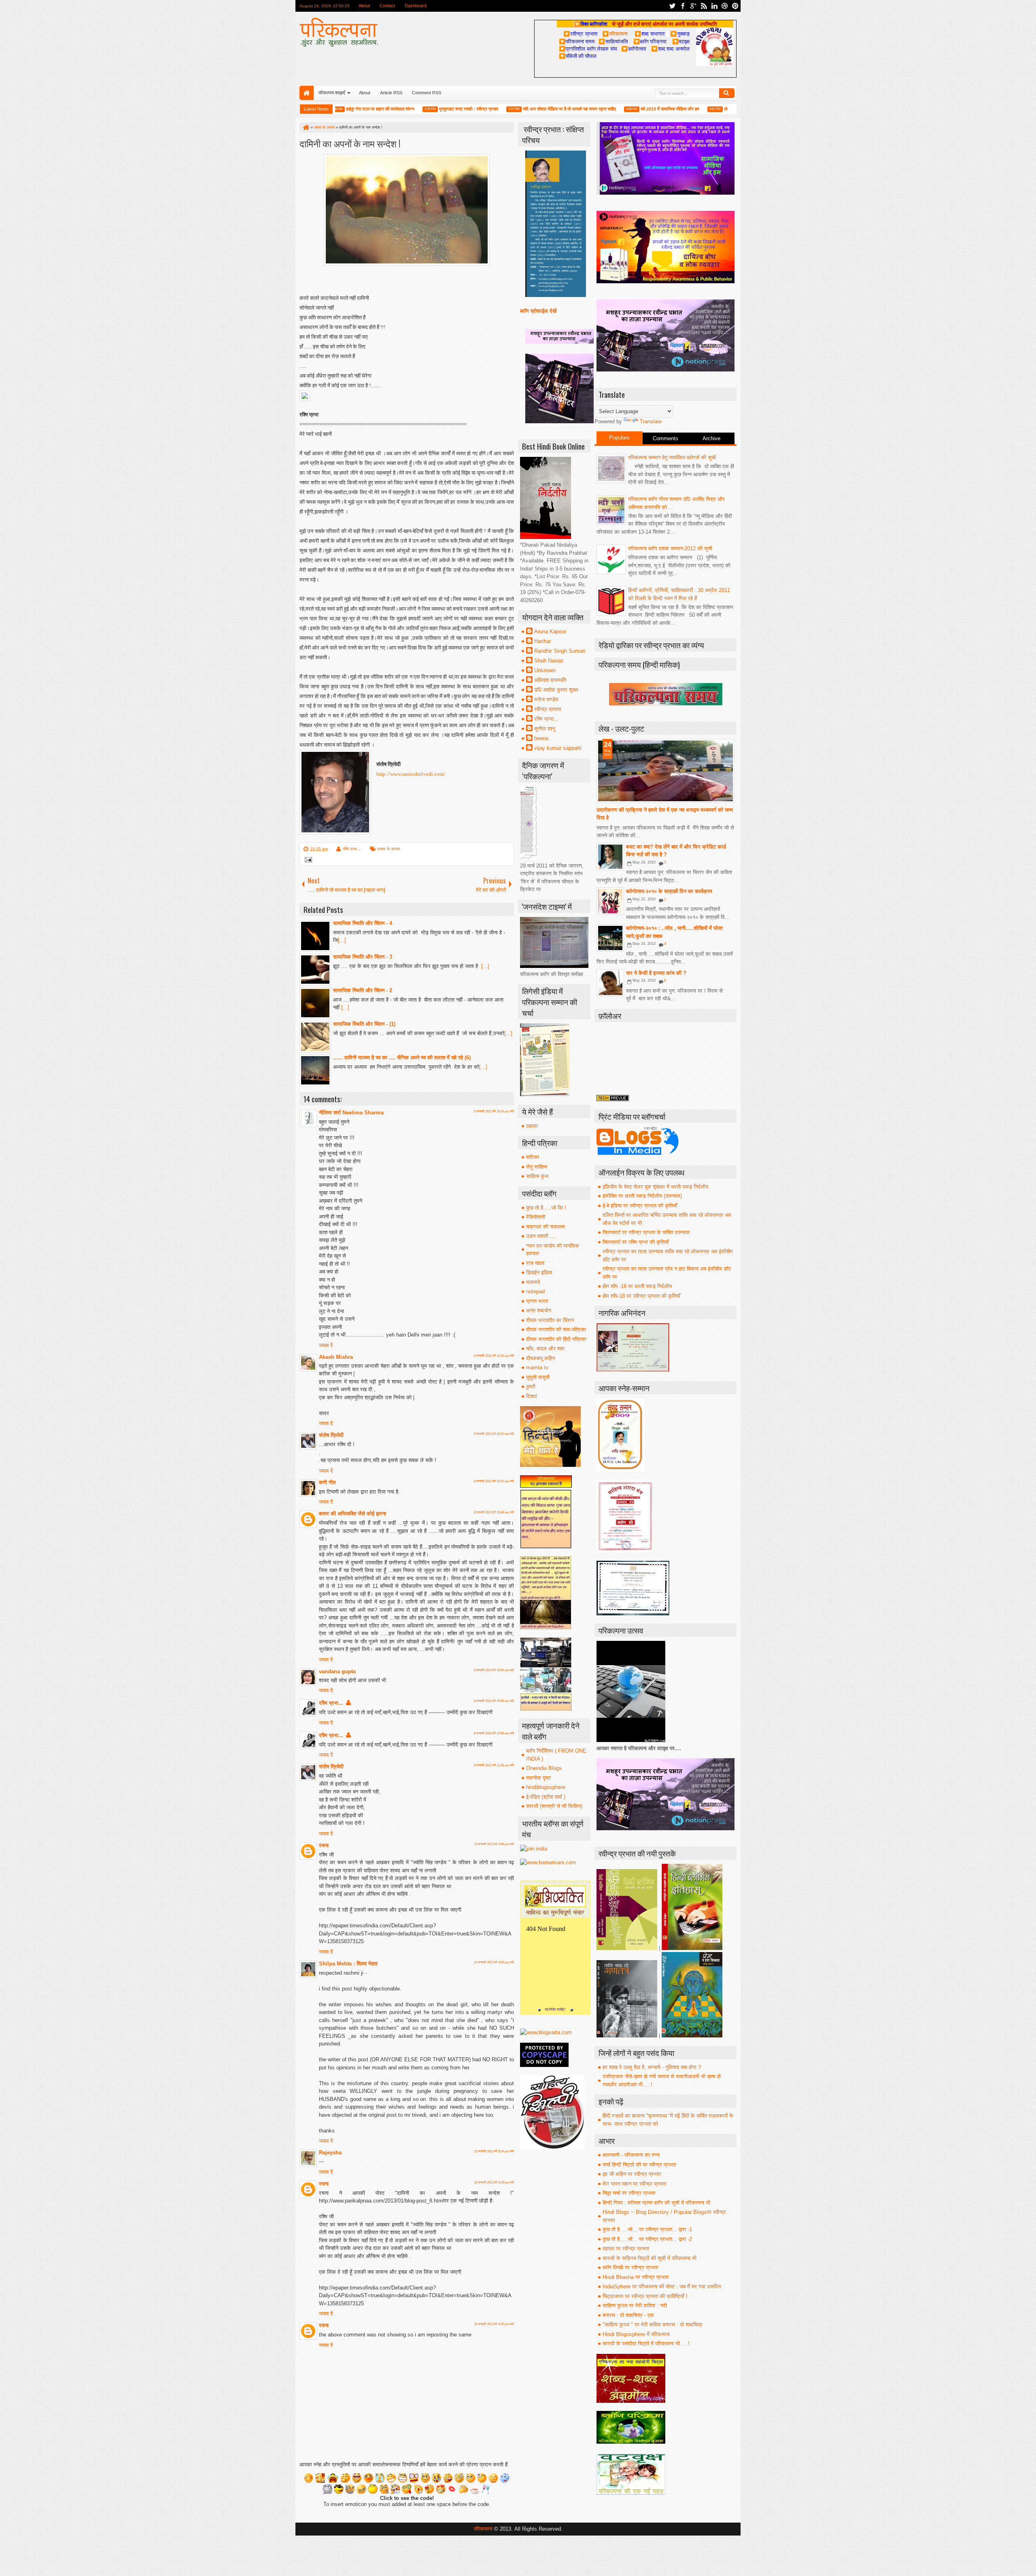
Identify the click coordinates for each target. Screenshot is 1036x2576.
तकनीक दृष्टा (538, 1778)
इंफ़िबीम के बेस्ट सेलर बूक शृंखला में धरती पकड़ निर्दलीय (655, 1187)
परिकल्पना (615, 34)
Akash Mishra (336, 1357)
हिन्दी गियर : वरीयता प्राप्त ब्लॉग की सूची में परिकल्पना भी (656, 2203)
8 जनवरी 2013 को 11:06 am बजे (494, 1765)
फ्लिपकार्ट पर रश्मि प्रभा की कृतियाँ (636, 1242)
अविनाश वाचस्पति (550, 680)
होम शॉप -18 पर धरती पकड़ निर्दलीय (637, 1286)
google (693, 6)
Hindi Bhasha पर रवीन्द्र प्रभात (636, 2277)
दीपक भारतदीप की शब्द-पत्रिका (556, 1329)
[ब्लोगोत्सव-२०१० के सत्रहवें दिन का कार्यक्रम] (610, 901)
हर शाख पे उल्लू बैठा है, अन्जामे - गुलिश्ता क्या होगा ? (652, 2067)
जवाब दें (326, 1345)
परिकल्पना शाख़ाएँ (332, 93)
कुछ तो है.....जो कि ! (546, 1208)
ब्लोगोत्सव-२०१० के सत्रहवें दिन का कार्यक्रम (669, 891)
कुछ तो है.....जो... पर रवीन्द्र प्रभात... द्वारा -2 (647, 2239)
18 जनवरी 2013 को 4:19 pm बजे (494, 2182)
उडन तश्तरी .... (541, 1236)
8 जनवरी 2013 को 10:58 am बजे (494, 1701)
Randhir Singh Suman (560, 651)
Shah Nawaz (549, 661)
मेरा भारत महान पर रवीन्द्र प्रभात (634, 2184)
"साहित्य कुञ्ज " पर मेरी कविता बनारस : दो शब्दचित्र (653, 2325)
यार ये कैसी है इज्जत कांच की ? (656, 973)
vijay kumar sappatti (558, 748)
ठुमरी (531, 1387)
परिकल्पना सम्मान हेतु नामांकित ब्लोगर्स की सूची (672, 457)
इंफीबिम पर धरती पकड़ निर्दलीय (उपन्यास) (642, 1196)
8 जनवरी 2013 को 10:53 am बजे (494, 1670)
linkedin (714, 6)
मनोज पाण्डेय (546, 699)
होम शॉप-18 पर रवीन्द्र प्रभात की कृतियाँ (641, 1296)
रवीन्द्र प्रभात (548, 709)
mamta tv (537, 1368)
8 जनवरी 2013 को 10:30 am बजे (494, 1356)
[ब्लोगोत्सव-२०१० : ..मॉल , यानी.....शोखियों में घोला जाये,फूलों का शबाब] (610, 938)
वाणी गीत (327, 1482)
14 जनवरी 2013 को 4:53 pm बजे (494, 1962)
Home (307, 93)
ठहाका (532, 1126)
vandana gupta (337, 1671)
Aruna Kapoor (550, 631)
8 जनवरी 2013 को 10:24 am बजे (494, 1111)
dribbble (725, 6)
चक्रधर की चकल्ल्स (546, 1227)
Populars (619, 438)
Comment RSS (427, 93)
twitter (672, 6)
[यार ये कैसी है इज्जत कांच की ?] (610, 983)
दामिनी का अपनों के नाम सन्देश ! (350, 143)
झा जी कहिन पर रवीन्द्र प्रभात (632, 2174)
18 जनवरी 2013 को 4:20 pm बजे (494, 2324)
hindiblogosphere (546, 1787)
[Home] (306, 127)
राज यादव (535, 1263)
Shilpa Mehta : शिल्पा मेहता (348, 1964)
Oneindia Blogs (544, 1768)
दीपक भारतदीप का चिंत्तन (550, 1320)
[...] (342, 940)
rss (704, 6)
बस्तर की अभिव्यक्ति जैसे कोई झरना (352, 1514)
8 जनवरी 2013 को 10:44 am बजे (494, 1481)
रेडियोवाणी (536, 1217)
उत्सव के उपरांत (389, 849)
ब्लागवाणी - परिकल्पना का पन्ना (631, 2155)
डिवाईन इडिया (539, 1272)
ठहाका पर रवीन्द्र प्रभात (626, 2248)
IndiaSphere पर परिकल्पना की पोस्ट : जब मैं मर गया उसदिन (662, 2286)
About (364, 6)
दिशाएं (532, 1396)
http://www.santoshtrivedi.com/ (411, 774)
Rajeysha (330, 2153)
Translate (651, 421)
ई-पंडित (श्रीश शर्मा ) (546, 1797)
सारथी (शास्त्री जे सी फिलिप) (554, 1806)
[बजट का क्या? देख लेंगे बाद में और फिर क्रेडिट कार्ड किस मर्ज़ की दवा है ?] (610, 857)
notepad (535, 1291)
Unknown (545, 670)
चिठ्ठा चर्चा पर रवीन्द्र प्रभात (629, 2193)
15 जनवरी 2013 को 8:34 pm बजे (494, 2151)
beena (541, 738)
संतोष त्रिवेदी (331, 1435)
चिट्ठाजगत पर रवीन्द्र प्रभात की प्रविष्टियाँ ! (645, 2296)
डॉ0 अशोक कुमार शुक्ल (556, 690)
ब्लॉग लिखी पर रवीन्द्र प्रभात (630, 2267)
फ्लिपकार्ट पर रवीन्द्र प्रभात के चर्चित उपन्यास (646, 1232)
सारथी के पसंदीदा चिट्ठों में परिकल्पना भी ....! (646, 2344)
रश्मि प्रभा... (352, 849)
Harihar (542, 641)
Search (727, 93)
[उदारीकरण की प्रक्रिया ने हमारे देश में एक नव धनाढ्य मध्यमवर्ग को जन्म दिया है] (666, 771)
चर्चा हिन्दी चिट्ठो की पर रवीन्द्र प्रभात (639, 2165)
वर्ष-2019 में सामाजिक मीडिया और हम (607, 109)
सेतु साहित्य (537, 1167)
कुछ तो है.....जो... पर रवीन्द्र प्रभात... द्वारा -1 (647, 2229)
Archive (711, 438)
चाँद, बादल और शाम (545, 1348)
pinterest (735, 6)
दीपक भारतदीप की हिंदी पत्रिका (556, 1339)
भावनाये (533, 1282)
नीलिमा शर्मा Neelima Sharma (351, 1113)
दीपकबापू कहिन (540, 1358)
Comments (666, 438)
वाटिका (533, 1157)
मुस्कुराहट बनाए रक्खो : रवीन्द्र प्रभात (405, 109)
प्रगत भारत (537, 1301)
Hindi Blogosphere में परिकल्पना (636, 2334)
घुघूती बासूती (538, 1377)
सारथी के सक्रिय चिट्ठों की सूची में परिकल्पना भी (650, 2258)
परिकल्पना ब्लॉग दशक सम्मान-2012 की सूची (670, 549)
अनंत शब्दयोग (539, 1310)
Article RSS (391, 93)
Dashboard (416, 6)
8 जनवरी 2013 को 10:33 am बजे (494, 1434)
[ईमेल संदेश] (307, 860)
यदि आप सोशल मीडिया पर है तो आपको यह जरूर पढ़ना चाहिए (506, 109)
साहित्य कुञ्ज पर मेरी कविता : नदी (635, 2305)
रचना (324, 1845)
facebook (683, 6)
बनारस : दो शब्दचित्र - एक (628, 2315)
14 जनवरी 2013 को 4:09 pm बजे (494, 1844)
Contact (387, 6)
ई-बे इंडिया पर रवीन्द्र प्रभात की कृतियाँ (640, 1206)
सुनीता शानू (545, 729)
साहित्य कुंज (537, 1176)
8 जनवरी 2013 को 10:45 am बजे (494, 1512)
